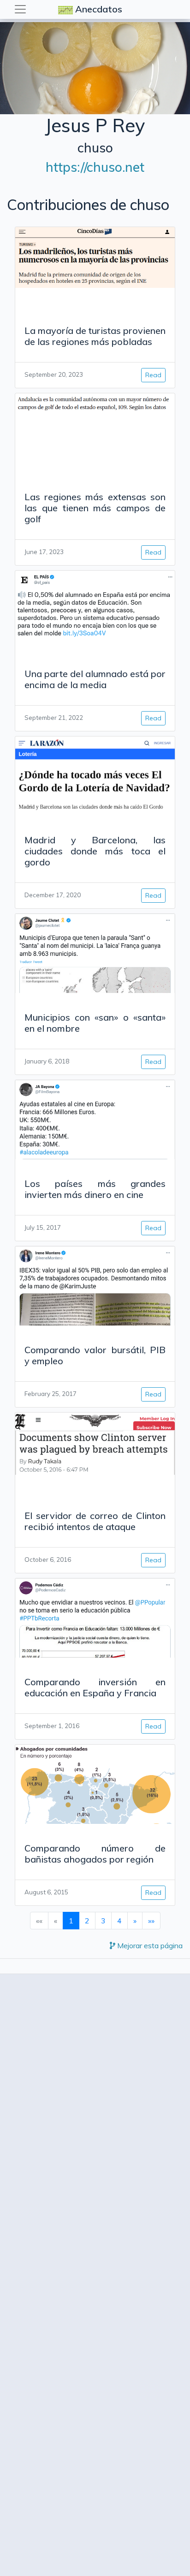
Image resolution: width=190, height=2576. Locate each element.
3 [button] (103, 1921)
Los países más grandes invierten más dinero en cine (95, 1189)
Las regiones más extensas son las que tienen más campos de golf (95, 508)
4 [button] (119, 1921)
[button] (135, 1921)
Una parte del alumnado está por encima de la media (95, 679)
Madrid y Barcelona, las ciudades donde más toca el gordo (95, 851)
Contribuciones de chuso (88, 204)
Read (153, 375)
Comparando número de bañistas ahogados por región (95, 1854)
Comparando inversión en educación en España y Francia (95, 1687)
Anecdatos (99, 9)
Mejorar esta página (149, 1945)
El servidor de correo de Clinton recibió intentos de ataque (95, 1521)
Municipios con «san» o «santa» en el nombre (95, 1023)
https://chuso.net (95, 167)
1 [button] (71, 1921)
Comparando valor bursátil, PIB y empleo (95, 1355)
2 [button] (87, 1921)
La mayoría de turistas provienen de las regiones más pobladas (95, 336)
